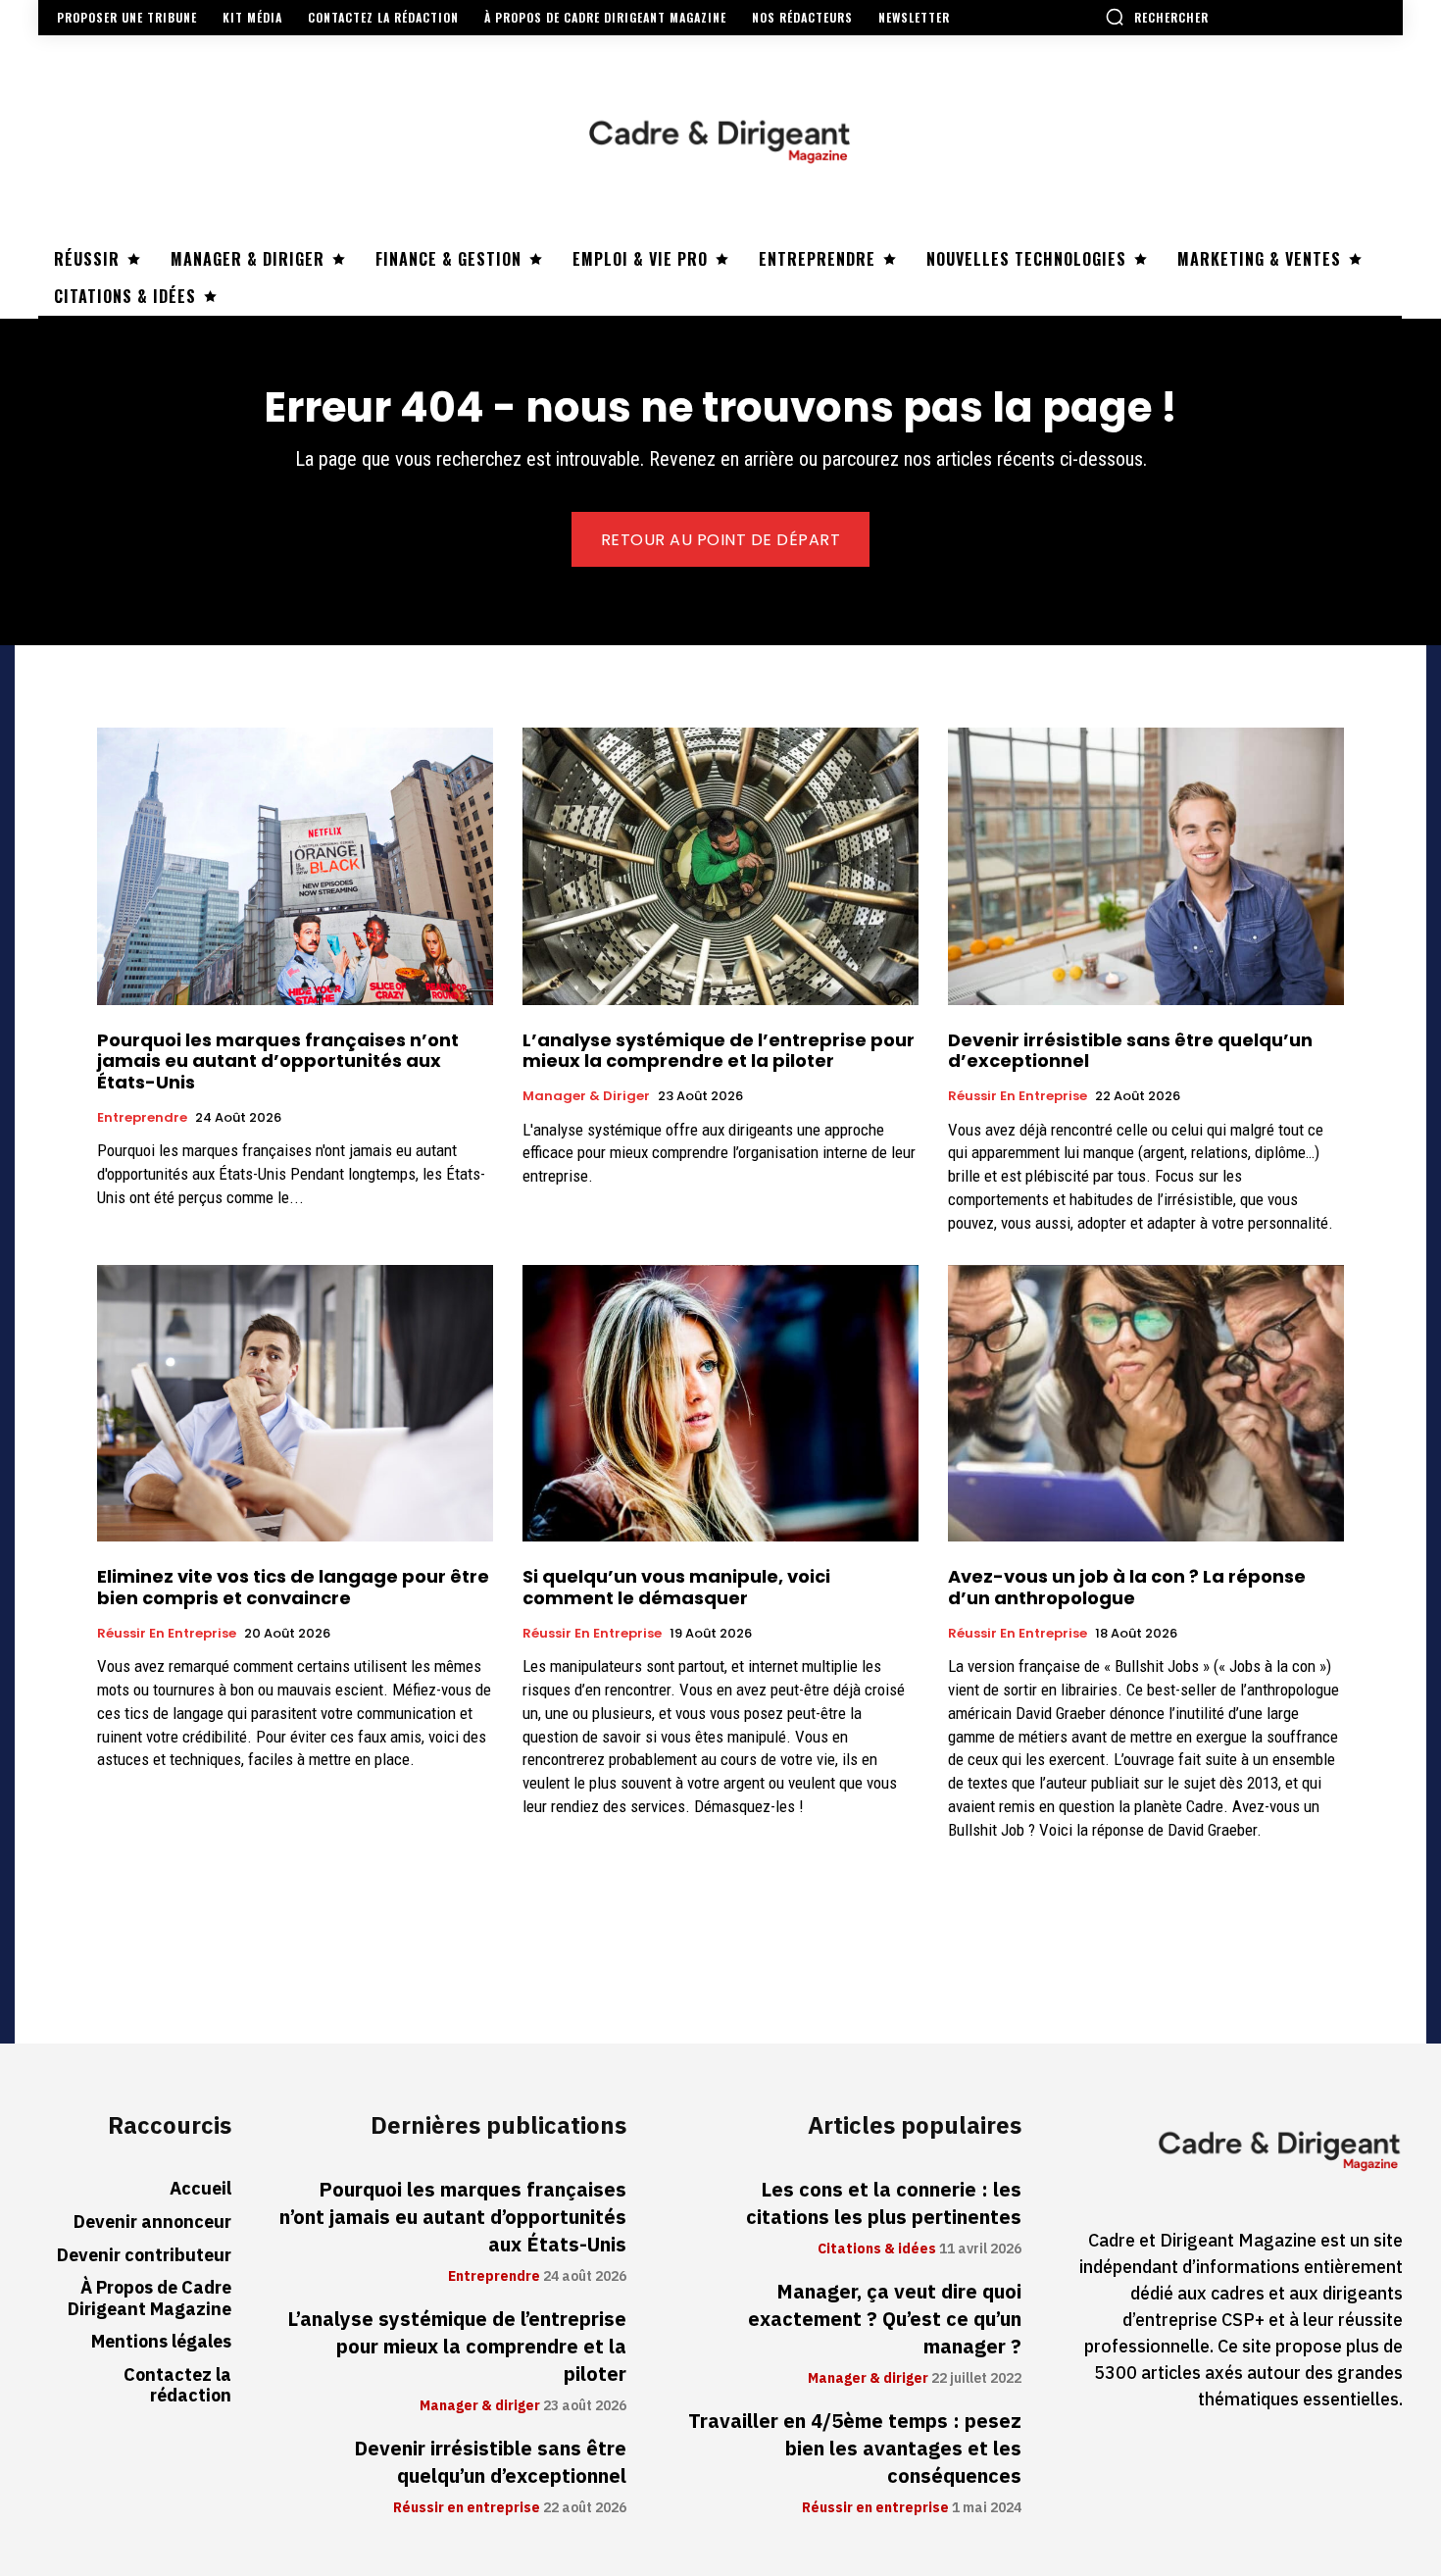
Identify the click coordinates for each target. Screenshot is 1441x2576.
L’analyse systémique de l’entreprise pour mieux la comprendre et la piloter (719, 1051)
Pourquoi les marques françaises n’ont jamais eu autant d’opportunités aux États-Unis (278, 1061)
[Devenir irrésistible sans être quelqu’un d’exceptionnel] (1146, 866)
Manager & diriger (586, 1096)
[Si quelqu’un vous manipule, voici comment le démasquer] (720, 1404)
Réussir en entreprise (1018, 1096)
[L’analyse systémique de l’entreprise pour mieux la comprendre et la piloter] (720, 866)
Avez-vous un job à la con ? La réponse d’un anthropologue (1127, 1587)
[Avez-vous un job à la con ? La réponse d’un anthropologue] (1146, 1404)
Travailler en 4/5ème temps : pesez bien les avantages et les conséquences (855, 2449)
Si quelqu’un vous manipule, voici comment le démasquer (676, 1587)
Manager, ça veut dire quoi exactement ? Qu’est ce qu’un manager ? (885, 2319)
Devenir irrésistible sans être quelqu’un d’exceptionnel (1130, 1051)
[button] (1157, 17)
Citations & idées (877, 2249)
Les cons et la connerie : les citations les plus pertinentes (884, 2203)
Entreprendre (142, 1118)
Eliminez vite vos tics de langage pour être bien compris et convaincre (293, 1587)
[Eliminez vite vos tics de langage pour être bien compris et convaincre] (295, 1404)
